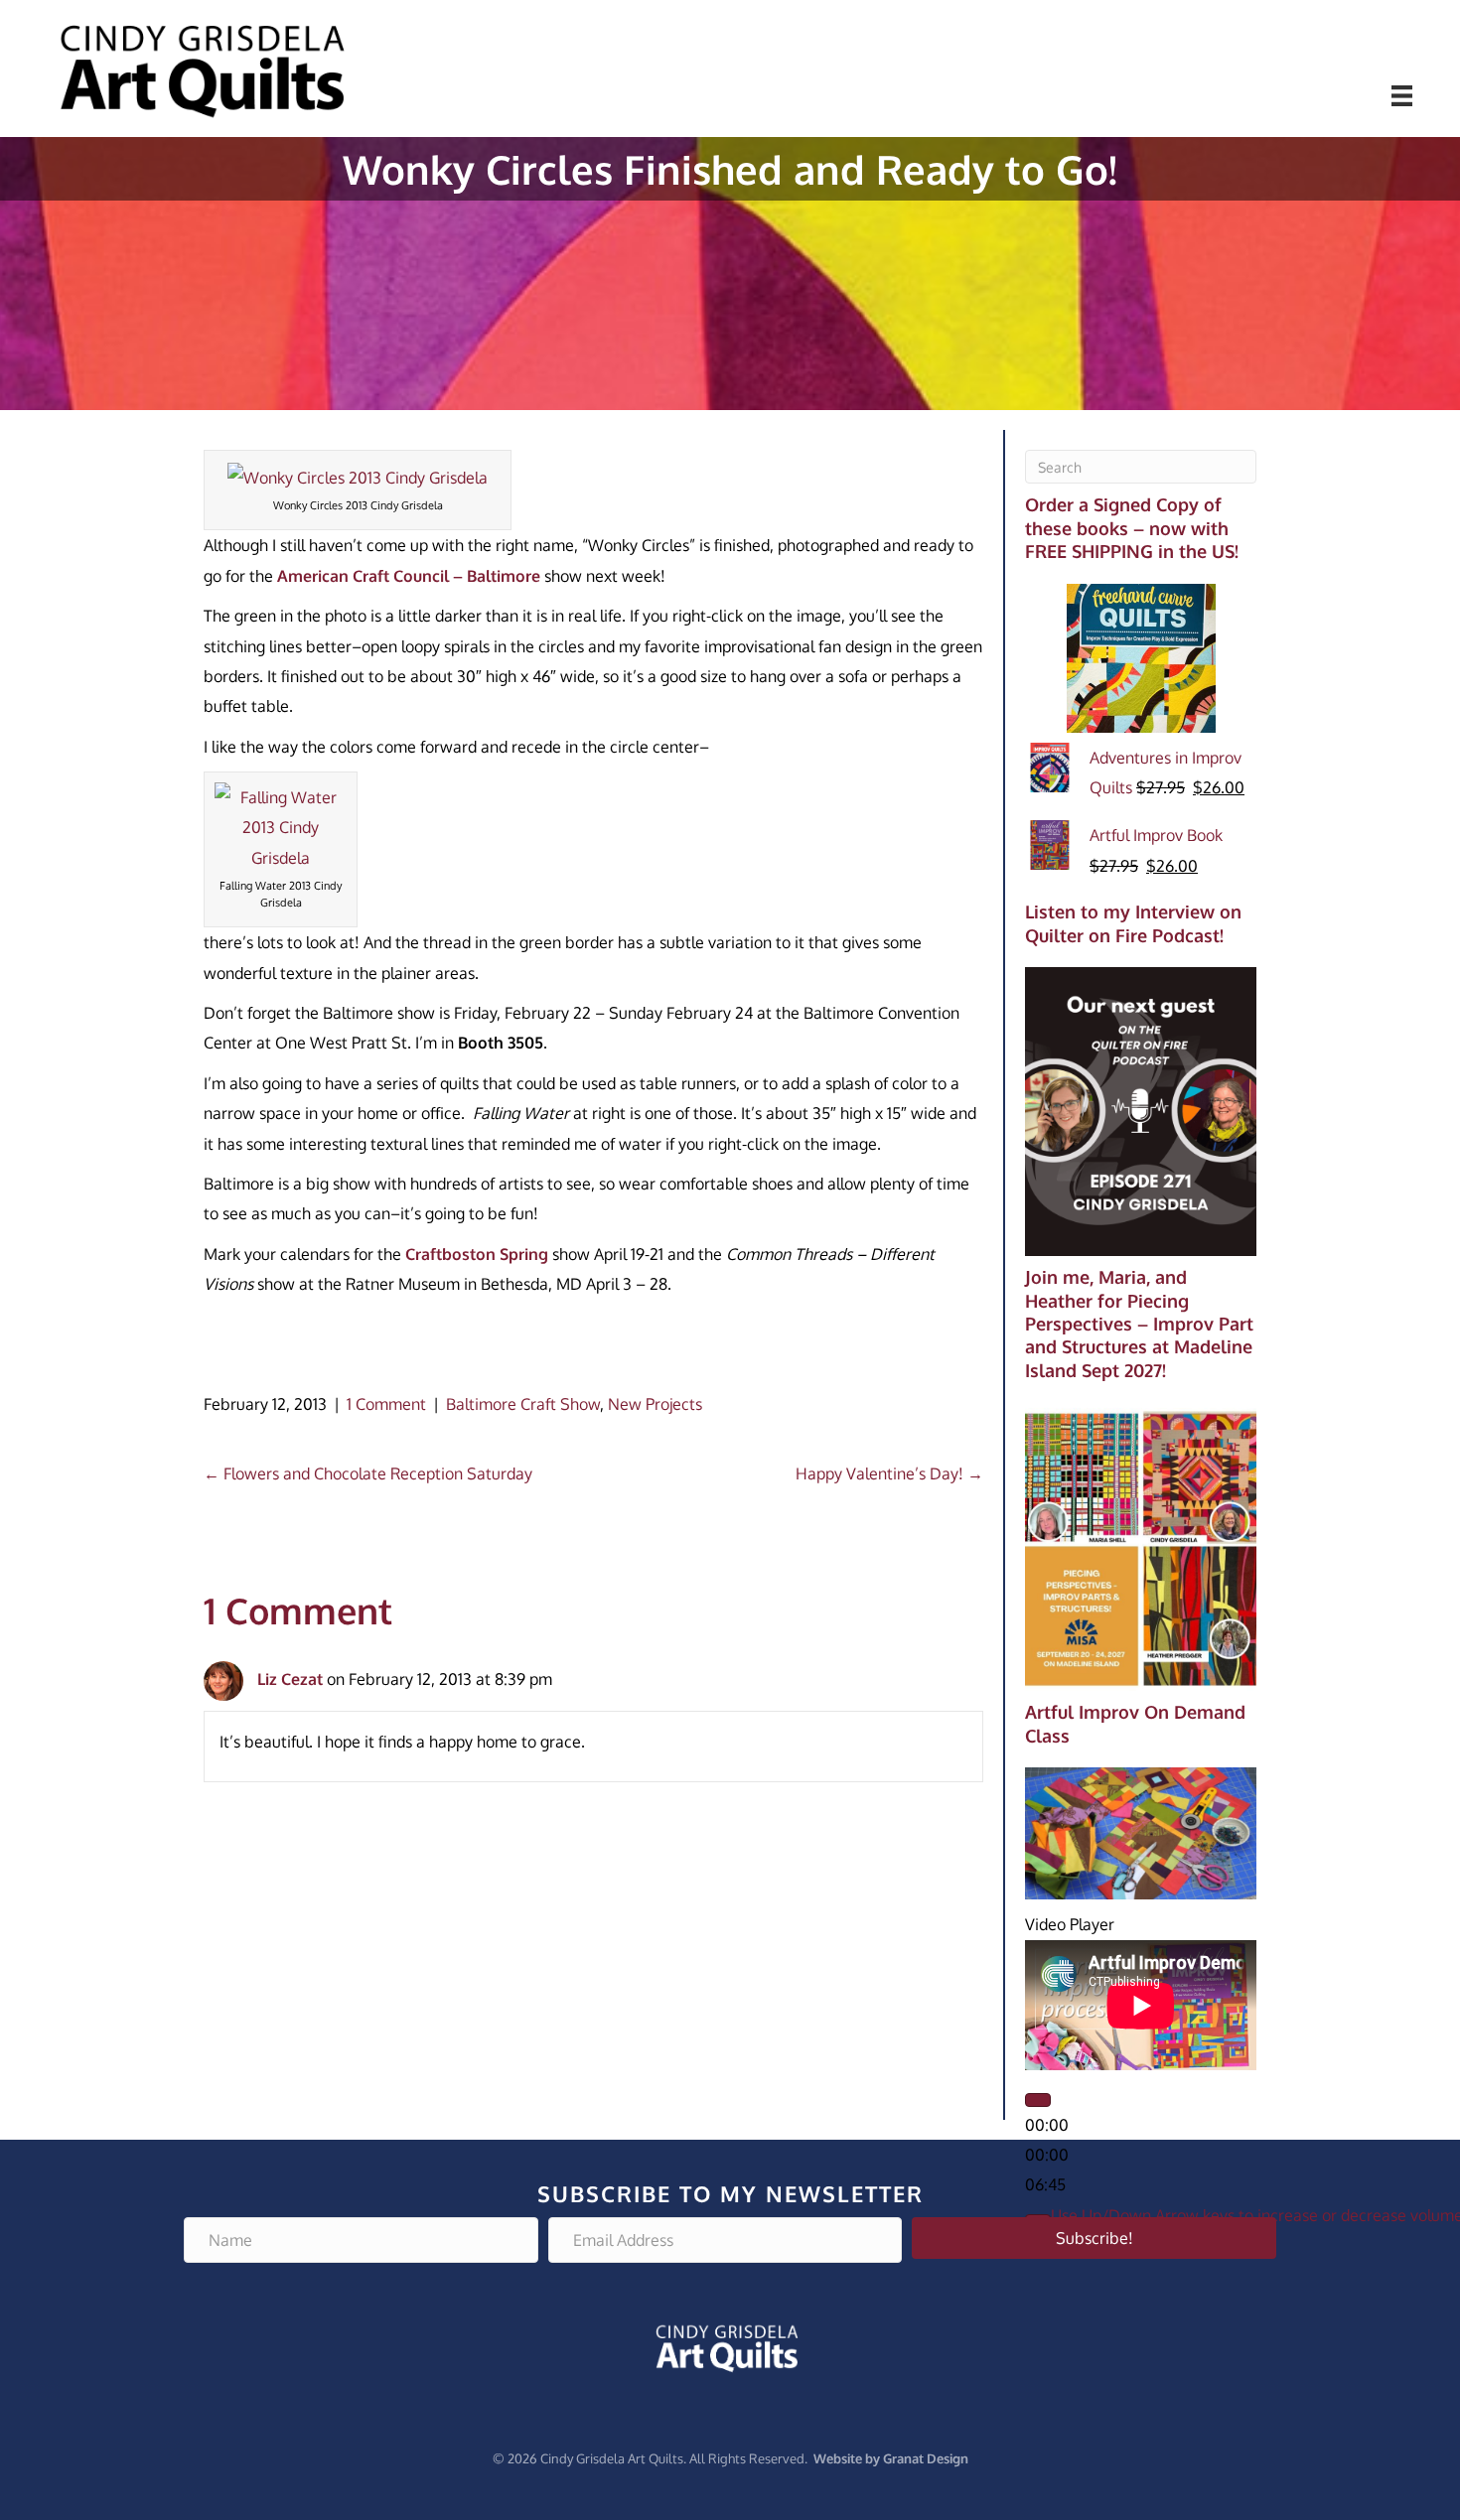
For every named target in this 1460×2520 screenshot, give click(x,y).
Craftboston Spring (477, 1254)
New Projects (655, 1404)
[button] (1094, 2238)
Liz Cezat (290, 1679)
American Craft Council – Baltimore (411, 576)
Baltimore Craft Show (523, 1404)
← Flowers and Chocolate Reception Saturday (368, 1473)
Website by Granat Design (891, 2458)
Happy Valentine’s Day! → (889, 1473)
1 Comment (386, 1404)
